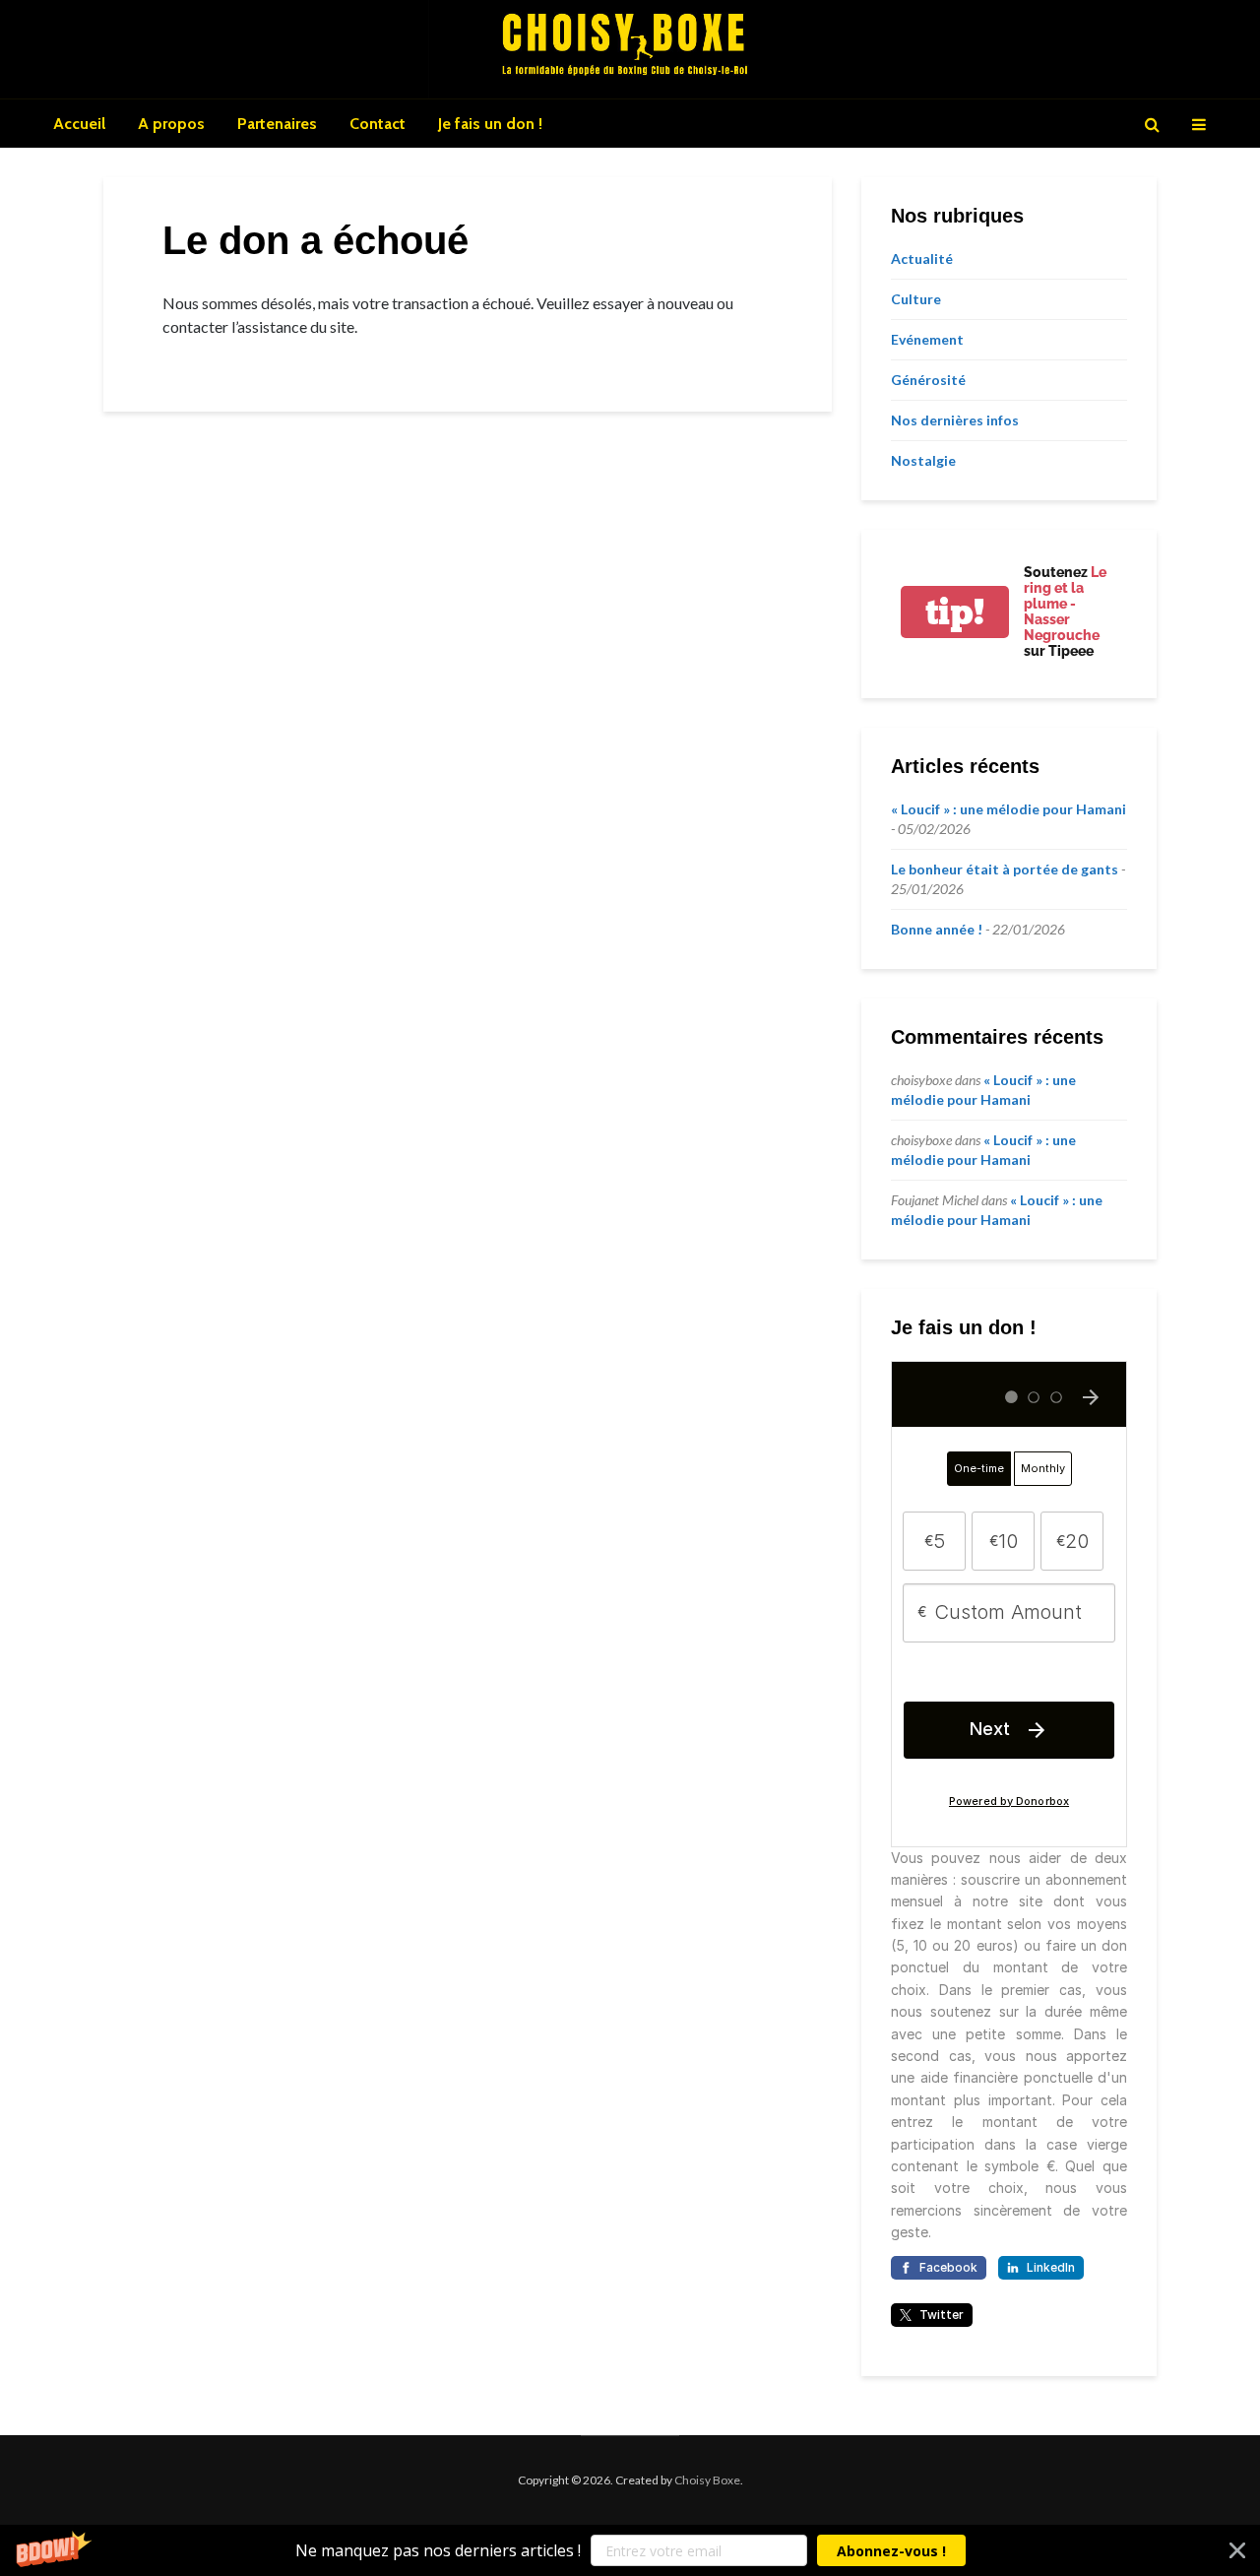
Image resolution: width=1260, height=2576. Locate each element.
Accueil (79, 124)
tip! (955, 612)
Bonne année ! (937, 929)
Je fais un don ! (490, 124)
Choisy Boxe (707, 2480)
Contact (378, 124)
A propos (171, 124)
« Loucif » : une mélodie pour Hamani (1008, 809)
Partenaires (277, 124)
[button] (630, 2550)
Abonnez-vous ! (891, 2551)
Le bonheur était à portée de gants (1005, 869)
